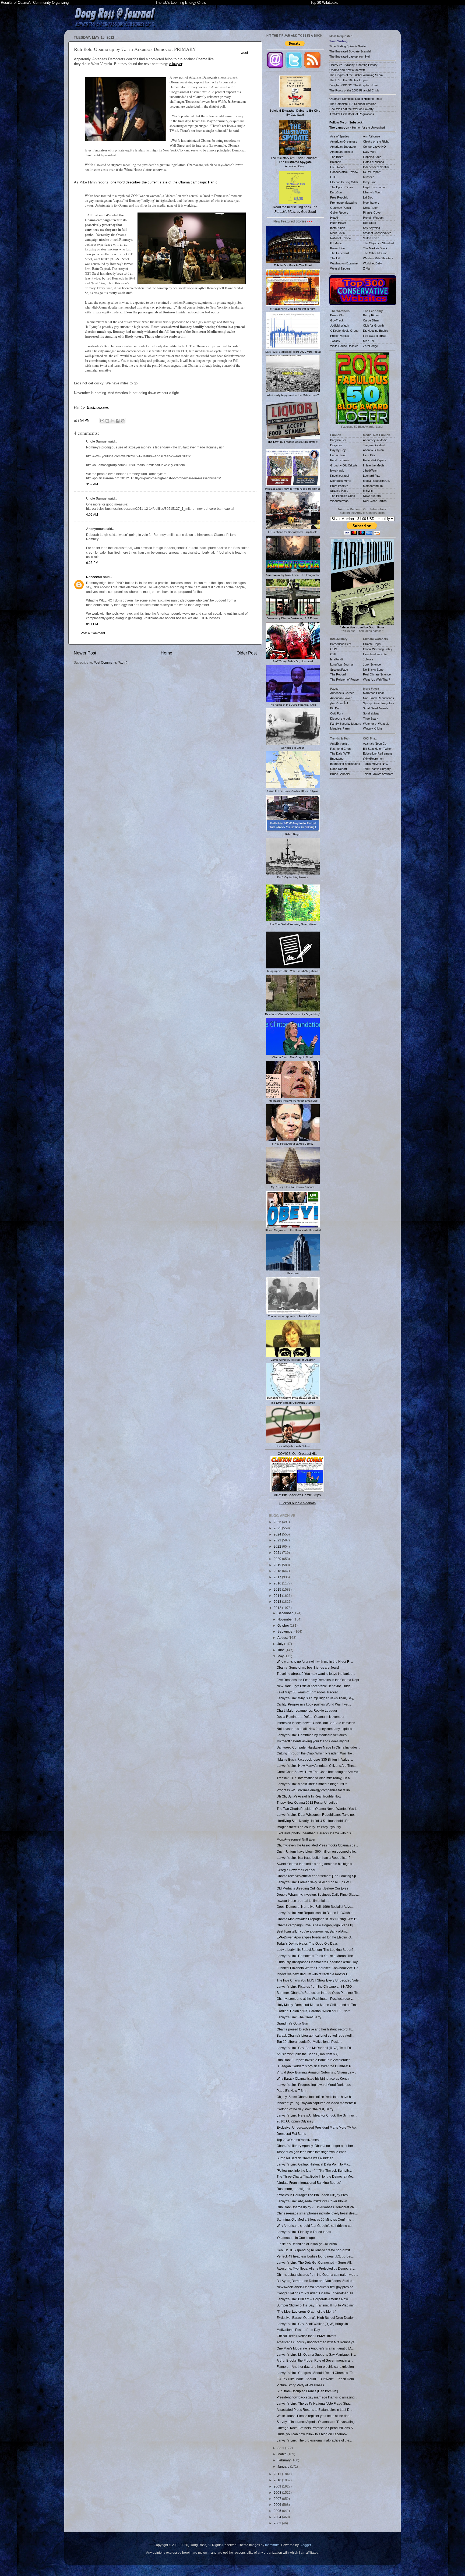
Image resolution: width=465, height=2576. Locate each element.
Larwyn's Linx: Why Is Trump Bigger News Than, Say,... (316, 1698)
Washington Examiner (344, 263)
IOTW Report (372, 172)
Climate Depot (372, 644)
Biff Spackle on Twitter (377, 749)
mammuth (272, 2545)
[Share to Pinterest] (123, 421)
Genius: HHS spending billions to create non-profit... (314, 2250)
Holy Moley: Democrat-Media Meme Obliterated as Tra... (318, 2005)
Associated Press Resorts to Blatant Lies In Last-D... (314, 2410)
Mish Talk (369, 341)
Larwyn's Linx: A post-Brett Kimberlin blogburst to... (313, 1784)
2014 (278, 1596)
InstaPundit (337, 228)
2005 (278, 2511)
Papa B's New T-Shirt (292, 2091)
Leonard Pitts (372, 476)
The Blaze (337, 157)
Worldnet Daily (372, 263)
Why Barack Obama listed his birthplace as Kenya (313, 2078)
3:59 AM (92, 484)
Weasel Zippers (340, 268)
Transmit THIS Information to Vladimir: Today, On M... (315, 1778)
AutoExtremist (339, 744)
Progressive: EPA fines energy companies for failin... (314, 1790)
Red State (369, 223)
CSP (333, 654)
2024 (278, 1534)
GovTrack (337, 320)
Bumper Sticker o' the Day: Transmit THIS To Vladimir (315, 2305)
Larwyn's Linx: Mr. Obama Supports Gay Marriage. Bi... (316, 2354)
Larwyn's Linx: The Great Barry (299, 2017)
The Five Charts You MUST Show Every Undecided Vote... (319, 1980)
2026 (278, 1522)
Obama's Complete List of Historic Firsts (356, 99)
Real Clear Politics (375, 501)
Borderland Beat (341, 644)
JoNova (368, 659)
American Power (341, 698)
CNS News (337, 167)
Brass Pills (337, 315)
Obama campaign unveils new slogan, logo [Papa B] (315, 1925)
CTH (333, 177)
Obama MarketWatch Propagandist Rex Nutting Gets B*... (318, 1919)
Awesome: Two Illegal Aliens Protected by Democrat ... (316, 2268)
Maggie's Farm (340, 728)
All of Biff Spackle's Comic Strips (297, 1495)
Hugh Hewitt (338, 223)
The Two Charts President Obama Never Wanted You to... (318, 1809)
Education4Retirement (377, 753)
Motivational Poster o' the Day (298, 2330)
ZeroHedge (370, 346)
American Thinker (342, 152)
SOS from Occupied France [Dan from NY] (307, 2391)
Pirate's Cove (372, 213)
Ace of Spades (340, 136)
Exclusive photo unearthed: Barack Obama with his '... (316, 1833)
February (284, 2460)
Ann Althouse (371, 136)
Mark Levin (337, 233)
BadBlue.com (97, 407)
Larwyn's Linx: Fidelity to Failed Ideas (304, 2232)
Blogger (305, 2545)
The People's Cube (343, 496)
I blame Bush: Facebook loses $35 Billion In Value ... (315, 1759)
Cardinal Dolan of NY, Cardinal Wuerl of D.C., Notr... (314, 2011)
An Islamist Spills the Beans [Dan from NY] (307, 2054)
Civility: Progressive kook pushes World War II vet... (314, 1704)
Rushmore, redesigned (293, 2189)
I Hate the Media (374, 465)
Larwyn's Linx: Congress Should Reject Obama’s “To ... (317, 2373)
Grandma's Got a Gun (292, 2023)
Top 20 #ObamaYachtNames (298, 2140)
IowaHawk (337, 470)
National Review (341, 238)
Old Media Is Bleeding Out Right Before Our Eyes (312, 1888)
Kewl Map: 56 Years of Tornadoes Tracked (307, 1692)
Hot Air (334, 218)
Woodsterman (339, 501)
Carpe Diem (371, 320)
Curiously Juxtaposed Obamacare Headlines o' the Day (317, 1962)
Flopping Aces (372, 157)
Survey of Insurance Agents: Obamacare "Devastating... (317, 2422)
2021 (278, 1553)
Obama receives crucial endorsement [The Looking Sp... (318, 1876)
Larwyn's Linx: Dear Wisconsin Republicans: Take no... (316, 1815)
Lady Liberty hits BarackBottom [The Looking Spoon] (315, 1950)
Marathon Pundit (374, 693)
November (286, 1619)
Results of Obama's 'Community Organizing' (35, 3)
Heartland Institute (375, 654)
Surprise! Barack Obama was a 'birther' (305, 2158)
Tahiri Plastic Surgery (377, 769)
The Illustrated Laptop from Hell (350, 56)
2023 (278, 1540)
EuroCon (336, 192)
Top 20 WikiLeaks (324, 3)
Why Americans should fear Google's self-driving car (315, 2226)
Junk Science (372, 664)
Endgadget (337, 759)
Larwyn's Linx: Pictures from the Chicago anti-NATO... (315, 1986)
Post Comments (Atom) (110, 662)
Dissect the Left (340, 719)
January (284, 2466)
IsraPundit (337, 659)
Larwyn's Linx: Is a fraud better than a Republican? (313, 1858)
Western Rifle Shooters (378, 258)
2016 (278, 1583)
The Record (338, 674)
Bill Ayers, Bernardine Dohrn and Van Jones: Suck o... (316, 2281)
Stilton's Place (339, 491)
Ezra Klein (370, 455)
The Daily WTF (340, 753)
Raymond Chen (340, 749)
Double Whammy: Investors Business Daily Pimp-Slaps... (318, 1894)
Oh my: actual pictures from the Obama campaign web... (317, 2275)
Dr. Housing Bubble (376, 331)
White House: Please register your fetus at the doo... (314, 2416)
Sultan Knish (371, 238)
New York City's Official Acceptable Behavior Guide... (315, 1686)
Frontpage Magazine (344, 203)
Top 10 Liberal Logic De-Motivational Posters (309, 2042)
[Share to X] (112, 421)
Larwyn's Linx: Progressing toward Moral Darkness (314, 2085)
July (281, 1644)
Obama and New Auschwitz (347, 70)
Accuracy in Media (375, 440)
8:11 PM (92, 624)
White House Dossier (344, 346)
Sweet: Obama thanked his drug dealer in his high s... (316, 1864)
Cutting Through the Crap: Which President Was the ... (316, 1753)
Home (166, 653)
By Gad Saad (295, 113)
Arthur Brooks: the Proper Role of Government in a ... (315, 2360)
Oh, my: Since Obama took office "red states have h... (315, 2097)
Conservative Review (344, 172)
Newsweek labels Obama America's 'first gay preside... (316, 2287)
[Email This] (102, 421)
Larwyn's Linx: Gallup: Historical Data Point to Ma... (314, 2164)
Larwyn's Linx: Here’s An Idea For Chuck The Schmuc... (317, 2115)
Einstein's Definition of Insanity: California (307, 2244)
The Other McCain (375, 253)
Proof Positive (339, 486)
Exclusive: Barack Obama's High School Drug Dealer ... (317, 2318)
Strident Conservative (377, 233)
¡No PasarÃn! (339, 703)
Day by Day (338, 450)
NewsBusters (372, 496)
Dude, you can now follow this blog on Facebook (312, 2434)
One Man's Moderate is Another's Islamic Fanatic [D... (315, 2348)
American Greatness (344, 141)
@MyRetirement (374, 759)
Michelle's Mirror (341, 481)
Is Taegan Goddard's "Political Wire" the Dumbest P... (315, 2066)
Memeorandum (373, 486)
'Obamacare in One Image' (296, 2238)
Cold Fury (337, 713)
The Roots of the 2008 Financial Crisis (354, 90)
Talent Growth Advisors (378, 774)
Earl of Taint (338, 455)
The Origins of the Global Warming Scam (356, 75)
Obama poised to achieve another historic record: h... (315, 2029)
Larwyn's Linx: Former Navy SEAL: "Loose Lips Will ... (316, 1882)
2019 (278, 1565)
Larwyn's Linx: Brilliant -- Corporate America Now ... (314, 2299)
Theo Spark (371, 719)
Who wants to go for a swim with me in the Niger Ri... (315, 1662)
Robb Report (339, 769)
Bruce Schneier (340, 774)
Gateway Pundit (341, 208)
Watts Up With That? (376, 680)
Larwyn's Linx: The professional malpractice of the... (314, 2440)
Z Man (367, 268)
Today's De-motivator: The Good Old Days (307, 1943)
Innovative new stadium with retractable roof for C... (314, 1974)
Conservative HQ (374, 147)
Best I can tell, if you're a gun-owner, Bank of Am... (313, 1931)
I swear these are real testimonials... (303, 1901)
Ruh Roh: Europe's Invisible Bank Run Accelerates (313, 2060)
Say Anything (371, 228)
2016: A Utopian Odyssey (295, 2121)
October (284, 1625)
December (286, 1613)
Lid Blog (368, 197)
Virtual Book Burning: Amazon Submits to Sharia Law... (316, 2072)
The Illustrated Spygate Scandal (350, 51)
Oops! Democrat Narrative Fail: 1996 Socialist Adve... (315, 1907)
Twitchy (335, 341)
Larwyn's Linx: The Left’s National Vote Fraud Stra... (314, 2403)
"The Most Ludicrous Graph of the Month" (307, 2311)
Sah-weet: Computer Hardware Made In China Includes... (318, 1747)
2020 (278, 1559)
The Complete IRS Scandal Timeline (353, 104)
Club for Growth (373, 325)
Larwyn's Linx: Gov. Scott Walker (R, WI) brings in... (313, 2324)
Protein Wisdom (373, 218)
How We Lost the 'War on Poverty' (352, 109)
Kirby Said (370, 182)
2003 (278, 2523)
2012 (278, 1608)
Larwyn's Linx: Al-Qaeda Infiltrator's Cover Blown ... (313, 2201)
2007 (278, 2499)
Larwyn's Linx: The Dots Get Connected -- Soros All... (315, 2262)
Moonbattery (371, 203)
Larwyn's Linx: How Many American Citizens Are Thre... (317, 1766)
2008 (278, 2492)
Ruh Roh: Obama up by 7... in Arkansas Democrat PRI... (317, 2207)
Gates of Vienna (374, 162)
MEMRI (368, 491)
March (282, 2454)
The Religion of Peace (344, 680)
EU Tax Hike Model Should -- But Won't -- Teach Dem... (316, 2379)
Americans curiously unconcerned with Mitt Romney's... (317, 2342)
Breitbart (336, 162)
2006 (278, 2505)
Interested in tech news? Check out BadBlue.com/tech (316, 1723)
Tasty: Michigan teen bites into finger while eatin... (313, 2152)
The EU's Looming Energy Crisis (181, 3)
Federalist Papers (375, 460)
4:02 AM (92, 514)
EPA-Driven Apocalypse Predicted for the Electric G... (315, 1937)
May (281, 1656)
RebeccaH (94, 577)
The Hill (335, 258)
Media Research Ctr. (376, 481)
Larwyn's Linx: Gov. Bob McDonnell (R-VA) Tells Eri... (315, 2048)
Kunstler (368, 177)
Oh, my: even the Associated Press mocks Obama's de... (317, 1845)
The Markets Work (375, 248)
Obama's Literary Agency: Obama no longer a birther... (316, 2146)
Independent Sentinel (377, 167)
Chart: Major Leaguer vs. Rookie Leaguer (307, 1710)
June (281, 1650)
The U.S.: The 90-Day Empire (349, 80)
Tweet (244, 53)
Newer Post (85, 653)
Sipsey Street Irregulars (378, 703)
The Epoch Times (342, 187)
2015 (278, 1589)
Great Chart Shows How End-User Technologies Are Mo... (319, 1772)
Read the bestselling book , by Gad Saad (295, 209)
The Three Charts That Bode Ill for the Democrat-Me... (316, 2176)
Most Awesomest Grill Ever (296, 1839)
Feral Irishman (340, 460)
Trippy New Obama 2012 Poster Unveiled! (307, 1802)
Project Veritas (340, 336)
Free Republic (339, 197)
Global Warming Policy (378, 649)
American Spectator (343, 147)
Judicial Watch (340, 325)
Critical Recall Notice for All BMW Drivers (306, 2336)
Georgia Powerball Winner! (296, 1870)
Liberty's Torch (373, 192)
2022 (278, 1546)
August (283, 1638)
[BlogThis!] (107, 421)
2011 (278, 2474)
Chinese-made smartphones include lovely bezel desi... (317, 2213)
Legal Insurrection (375, 187)
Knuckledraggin (340, 476)
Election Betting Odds (344, 182)
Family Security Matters (346, 724)
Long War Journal (342, 664)
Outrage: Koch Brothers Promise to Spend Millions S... (316, 2428)
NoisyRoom (371, 208)
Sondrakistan (372, 713)
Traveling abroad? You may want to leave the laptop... (316, 1674)
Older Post (247, 653)
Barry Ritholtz (372, 315)
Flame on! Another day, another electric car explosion (315, 2367)
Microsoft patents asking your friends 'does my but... (314, 1741)
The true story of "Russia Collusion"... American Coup (295, 162)
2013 (278, 1602)
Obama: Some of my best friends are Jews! (308, 1667)
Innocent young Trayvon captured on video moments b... (318, 2103)
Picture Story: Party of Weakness (300, 2385)
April (281, 2448)
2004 (278, 2517)
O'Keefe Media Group (344, 331)
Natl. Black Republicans (378, 698)
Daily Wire (370, 152)
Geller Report (339, 213)
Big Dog (335, 708)
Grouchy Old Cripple (344, 465)
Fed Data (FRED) (375, 336)
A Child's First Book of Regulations (352, 114)
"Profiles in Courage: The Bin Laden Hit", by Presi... (314, 2195)
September (286, 1631)
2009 (278, 2486)
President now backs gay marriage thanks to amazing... (317, 2397)
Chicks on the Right (376, 141)
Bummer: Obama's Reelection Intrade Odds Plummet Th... (319, 1993)
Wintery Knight (372, 728)
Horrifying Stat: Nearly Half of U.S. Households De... (314, 1821)
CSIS (334, 649)
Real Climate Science (377, 674)
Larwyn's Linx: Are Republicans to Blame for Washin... (316, 1913)
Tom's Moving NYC (376, 764)
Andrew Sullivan (373, 450)
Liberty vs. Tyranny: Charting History (353, 65)
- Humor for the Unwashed (357, 128)
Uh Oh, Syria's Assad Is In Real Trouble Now (309, 1796)
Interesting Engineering (345, 764)
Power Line (337, 248)
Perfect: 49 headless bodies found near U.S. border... (315, 2256)
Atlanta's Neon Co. (375, 744)
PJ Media (336, 243)
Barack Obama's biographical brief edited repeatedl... (315, 2035)
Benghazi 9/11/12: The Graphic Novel (354, 85)
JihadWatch (371, 470)
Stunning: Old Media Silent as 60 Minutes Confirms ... (315, 2219)
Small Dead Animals (376, 708)
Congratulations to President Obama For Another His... (316, 2293)
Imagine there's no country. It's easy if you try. (309, 1827)
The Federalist (340, 253)
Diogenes (336, 445)
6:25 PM (92, 563)
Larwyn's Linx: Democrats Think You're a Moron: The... (316, 1956)
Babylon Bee (338, 440)
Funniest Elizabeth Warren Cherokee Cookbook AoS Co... (319, 1968)
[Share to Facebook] (118, 421)
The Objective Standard (378, 243)
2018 (278, 1571)
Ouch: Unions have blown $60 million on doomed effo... (317, 1851)
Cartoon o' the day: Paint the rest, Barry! (305, 2109)
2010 (278, 2480)
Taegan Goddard (374, 445)
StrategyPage (339, 670)
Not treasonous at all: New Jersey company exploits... (316, 1729)
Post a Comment (93, 633)
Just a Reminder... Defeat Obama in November (311, 1717)
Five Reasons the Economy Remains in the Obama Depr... (319, 1680)
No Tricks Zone (373, 670)
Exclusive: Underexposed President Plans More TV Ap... (317, 2127)
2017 (278, 1577)
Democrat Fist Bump (291, 2134)
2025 (278, 1528)
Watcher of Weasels (376, 724)
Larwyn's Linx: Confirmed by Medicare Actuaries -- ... (315, 1735)
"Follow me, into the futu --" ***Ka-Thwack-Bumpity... (314, 2170)
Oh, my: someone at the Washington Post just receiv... (316, 1999)
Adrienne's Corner (342, 693)
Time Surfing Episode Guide (348, 46)
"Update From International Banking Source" (309, 2183)
